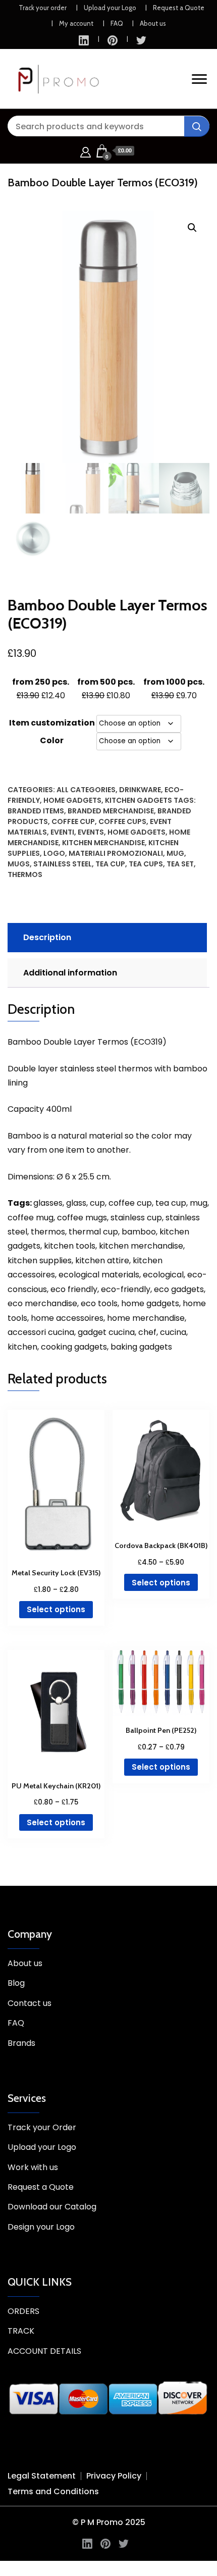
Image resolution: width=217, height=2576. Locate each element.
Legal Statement (42, 2476)
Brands (21, 2043)
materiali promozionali (116, 853)
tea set (180, 864)
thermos (25, 874)
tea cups (146, 864)
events (91, 832)
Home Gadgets (72, 800)
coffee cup (73, 821)
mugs (19, 864)
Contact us (30, 2003)
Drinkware (140, 790)
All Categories (86, 790)
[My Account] (86, 151)
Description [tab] (47, 937)
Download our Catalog (52, 2207)
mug (175, 853)
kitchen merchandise (103, 843)
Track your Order (42, 2127)
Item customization (52, 723)
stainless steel (63, 864)
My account (76, 23)
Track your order (43, 8)
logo (54, 853)
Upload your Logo (110, 8)
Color (52, 740)
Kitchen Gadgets (139, 800)
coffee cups (122, 821)
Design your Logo (41, 2227)
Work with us (33, 2167)
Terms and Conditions (53, 2491)
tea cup (110, 864)
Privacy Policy (114, 2476)
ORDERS (23, 2311)
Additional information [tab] (70, 973)
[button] (192, 228)
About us (153, 23)
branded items (36, 811)
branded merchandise (111, 811)
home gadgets (137, 832)
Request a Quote (179, 8)
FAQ (117, 23)
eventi (62, 832)
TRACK (21, 2331)
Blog (16, 1983)
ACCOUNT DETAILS (44, 2351)
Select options (56, 1609)
